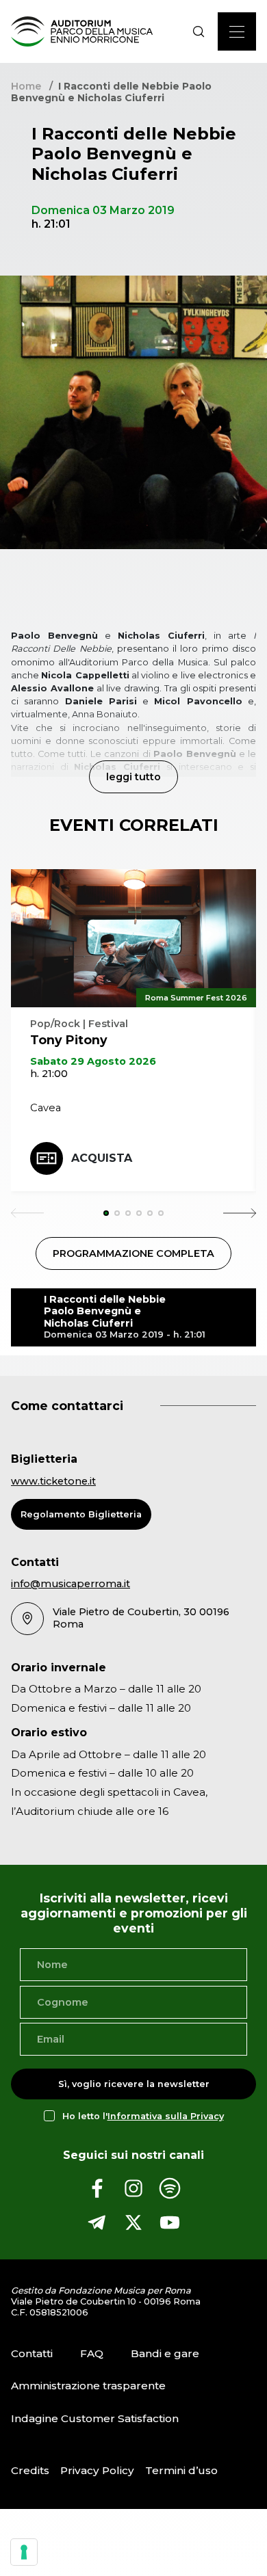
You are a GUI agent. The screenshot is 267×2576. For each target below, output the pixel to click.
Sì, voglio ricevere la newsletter (134, 2084)
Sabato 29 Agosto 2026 (93, 1061)
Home (26, 86)
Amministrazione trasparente (88, 2386)
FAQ (92, 2353)
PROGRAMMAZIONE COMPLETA (133, 1253)
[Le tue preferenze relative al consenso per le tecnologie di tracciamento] (24, 2552)
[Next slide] (240, 1213)
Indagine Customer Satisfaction (95, 2418)
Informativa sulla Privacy (166, 2116)
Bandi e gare (165, 2353)
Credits (30, 2470)
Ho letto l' (143, 2116)
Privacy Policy (97, 2470)
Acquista (102, 1158)
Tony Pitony (69, 1040)
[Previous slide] (27, 1213)
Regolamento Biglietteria (81, 1514)
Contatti (32, 2353)
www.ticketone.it (53, 1481)
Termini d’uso (181, 2470)
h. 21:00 (49, 1074)
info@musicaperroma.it (71, 1584)
